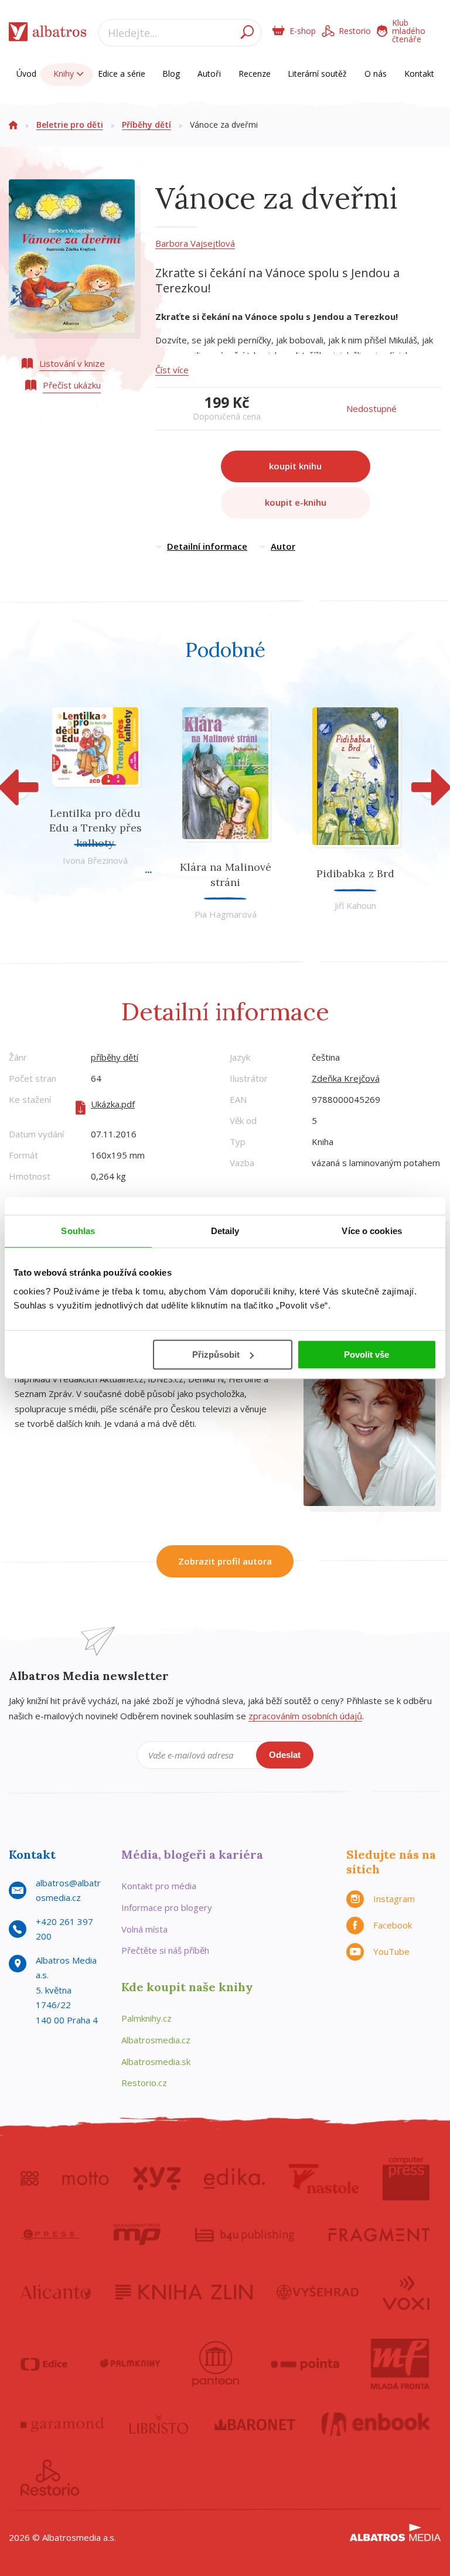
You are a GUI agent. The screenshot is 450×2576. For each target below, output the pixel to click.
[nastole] (324, 2179)
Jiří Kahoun (355, 905)
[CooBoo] (30, 2179)
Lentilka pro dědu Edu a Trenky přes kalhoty (96, 828)
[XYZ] (157, 2179)
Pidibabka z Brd (355, 873)
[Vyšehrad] (318, 2292)
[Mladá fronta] (400, 2364)
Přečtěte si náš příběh (165, 1950)
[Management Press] (137, 2234)
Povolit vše (367, 1355)
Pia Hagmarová (226, 914)
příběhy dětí (115, 1057)
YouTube (391, 1951)
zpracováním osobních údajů (305, 1716)
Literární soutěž (317, 74)
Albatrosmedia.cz (156, 2040)
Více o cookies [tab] (371, 1231)
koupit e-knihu (296, 502)
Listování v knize (72, 363)
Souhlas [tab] (78, 1231)
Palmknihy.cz (146, 2018)
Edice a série (122, 74)
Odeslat (285, 1755)
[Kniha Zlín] (184, 2292)
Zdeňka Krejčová (346, 1078)
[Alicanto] (56, 2292)
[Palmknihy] (130, 2364)
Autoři (209, 74)
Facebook (393, 1925)
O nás (376, 74)
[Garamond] (62, 2424)
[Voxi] (406, 2292)
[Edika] (234, 2179)
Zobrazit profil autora (225, 1561)
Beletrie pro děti (70, 125)
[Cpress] (50, 2234)
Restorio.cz (144, 2083)
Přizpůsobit (216, 1355)
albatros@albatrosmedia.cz (68, 1890)
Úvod (26, 74)
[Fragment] (379, 2234)
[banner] (48, 34)
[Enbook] (376, 2424)
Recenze (255, 74)
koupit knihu (295, 466)
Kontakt (419, 74)
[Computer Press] (406, 2179)
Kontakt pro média (159, 1886)
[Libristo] (159, 2424)
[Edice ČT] (44, 2364)
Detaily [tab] (225, 1231)
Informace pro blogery (167, 1907)
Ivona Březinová (95, 860)
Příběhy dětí (146, 125)
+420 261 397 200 (64, 1929)
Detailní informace (207, 546)
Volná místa (144, 1929)
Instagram (394, 1899)
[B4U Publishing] (245, 2234)
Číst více (172, 370)
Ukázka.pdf (113, 1104)
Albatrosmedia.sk (156, 2062)
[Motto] (86, 2179)
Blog (171, 74)
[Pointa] (305, 2364)
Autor (283, 546)
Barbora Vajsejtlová (195, 243)
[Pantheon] (216, 2364)
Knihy (65, 74)
